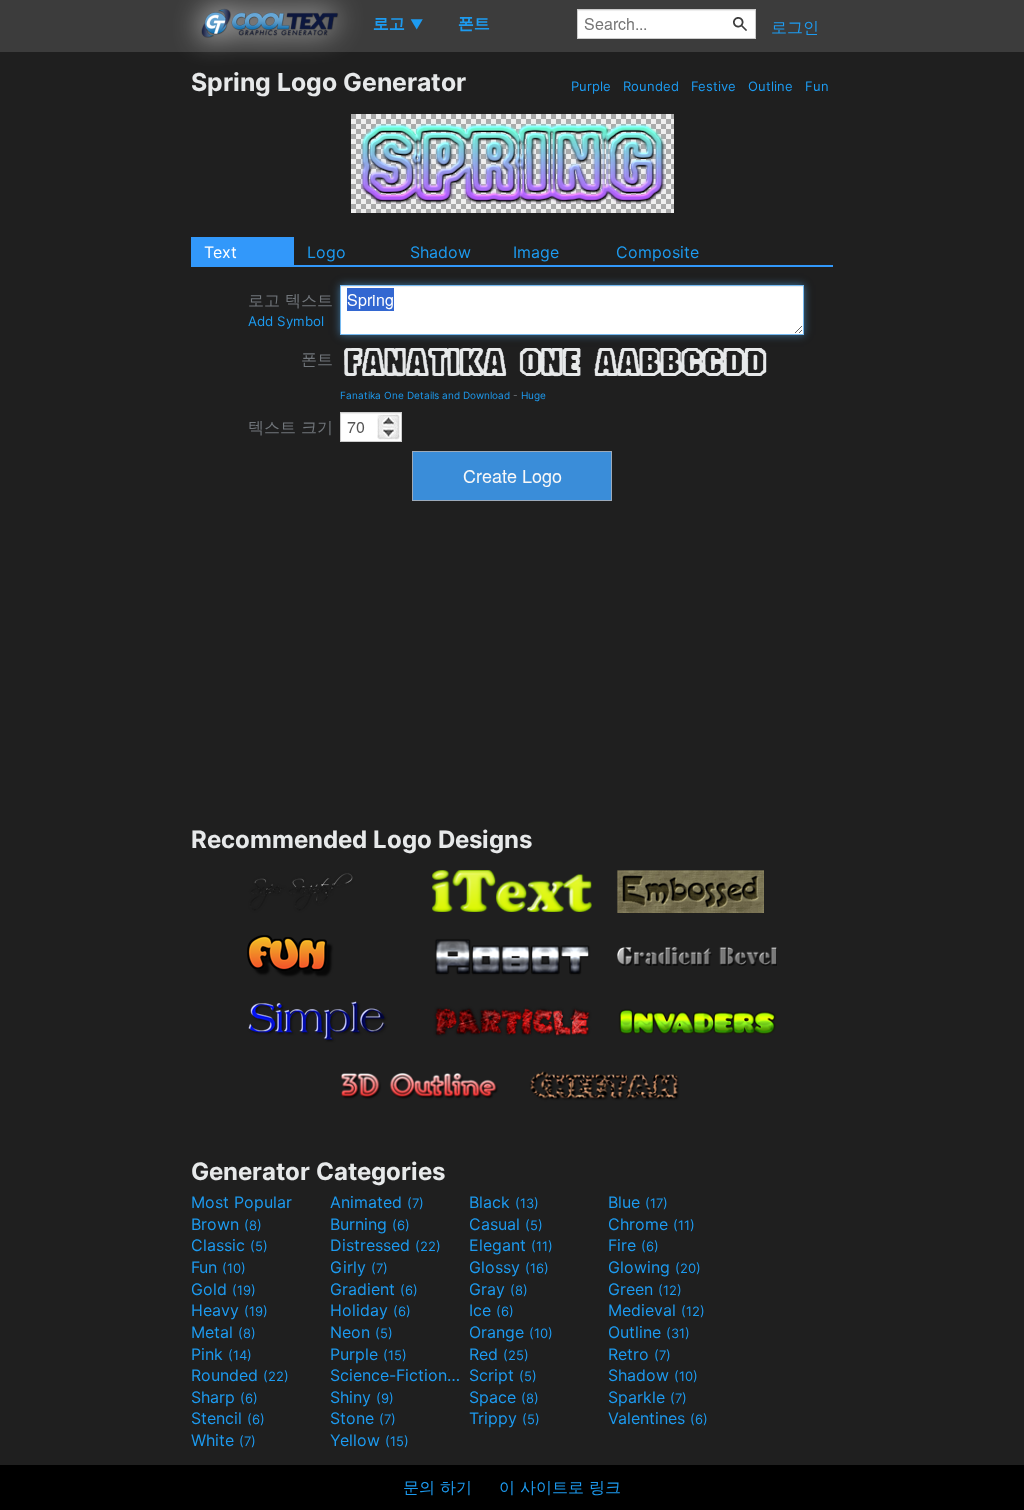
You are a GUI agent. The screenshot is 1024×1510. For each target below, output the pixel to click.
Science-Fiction (397, 1375)
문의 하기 (437, 1487)
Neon (361, 1332)
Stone (363, 1418)
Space (504, 1397)
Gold (223, 1289)
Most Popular (241, 1202)
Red (499, 1354)
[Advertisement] (95, 367)
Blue (638, 1202)
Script (503, 1375)
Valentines (658, 1418)
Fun (817, 86)
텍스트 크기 (290, 427)
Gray (498, 1289)
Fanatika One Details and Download (425, 395)
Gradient (374, 1289)
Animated (377, 1202)
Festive (713, 86)
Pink (221, 1354)
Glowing (654, 1267)
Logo (326, 252)
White (223, 1440)
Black (504, 1202)
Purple (591, 86)
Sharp (224, 1397)
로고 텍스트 (290, 309)
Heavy (229, 1310)
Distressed (385, 1245)
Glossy (509, 1267)
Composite (657, 252)
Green (645, 1289)
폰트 (317, 359)
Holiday (370, 1310)
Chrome (651, 1224)
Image (536, 252)
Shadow (440, 252)
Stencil (228, 1418)
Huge (533, 395)
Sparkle (647, 1397)
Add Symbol (286, 321)
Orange (511, 1332)
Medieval (656, 1310)
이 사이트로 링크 (560, 1487)
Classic (229, 1245)
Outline (770, 86)
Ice (491, 1310)
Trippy (504, 1418)
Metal (223, 1332)
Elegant (511, 1245)
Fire (633, 1245)
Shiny (362, 1397)
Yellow (369, 1440)
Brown (226, 1224)
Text (220, 252)
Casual (506, 1224)
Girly (359, 1267)
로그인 (795, 27)
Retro (639, 1354)
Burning (370, 1224)
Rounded (651, 86)
